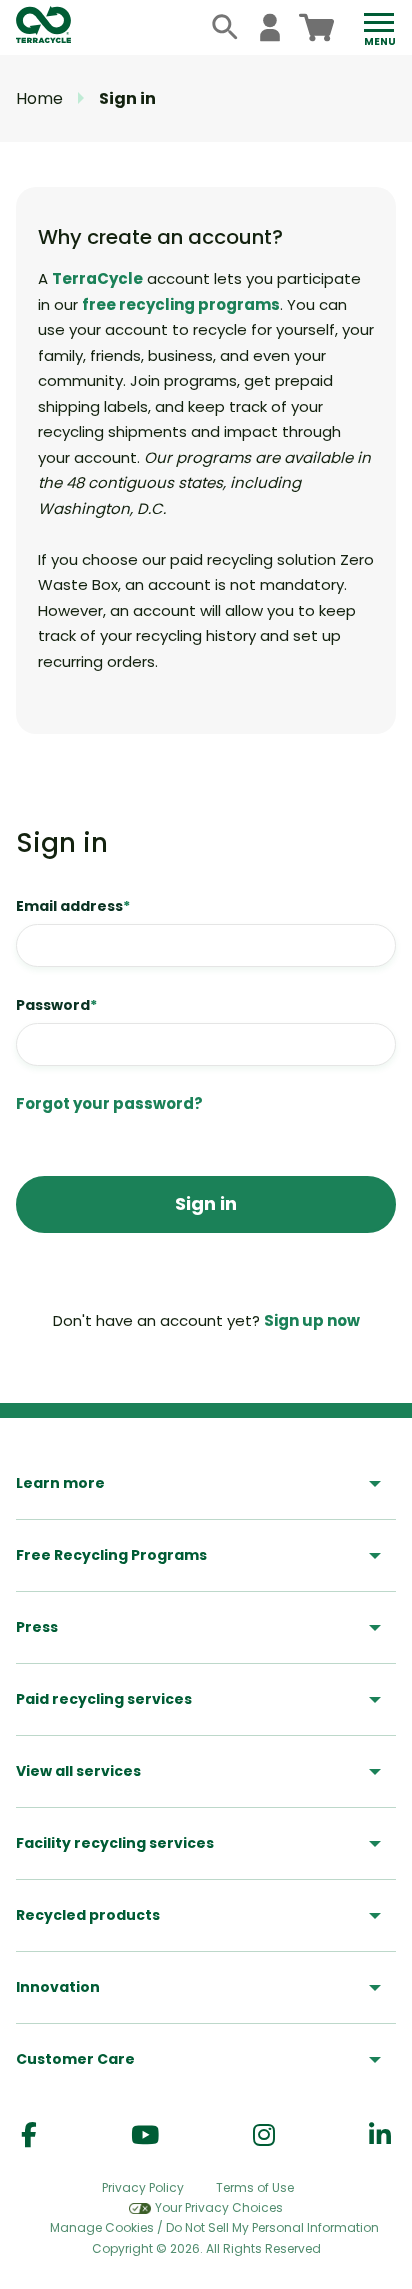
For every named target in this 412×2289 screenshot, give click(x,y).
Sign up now (312, 1320)
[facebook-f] (29, 2135)
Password (56, 1005)
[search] (225, 27)
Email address (73, 906)
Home (39, 98)
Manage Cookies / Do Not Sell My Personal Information (214, 2228)
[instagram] (264, 2135)
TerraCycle (97, 278)
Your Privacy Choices (219, 2207)
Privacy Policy (143, 2187)
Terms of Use (255, 2187)
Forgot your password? (109, 1103)
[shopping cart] (316, 27)
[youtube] (145, 2135)
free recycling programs (181, 304)
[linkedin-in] (380, 2135)
